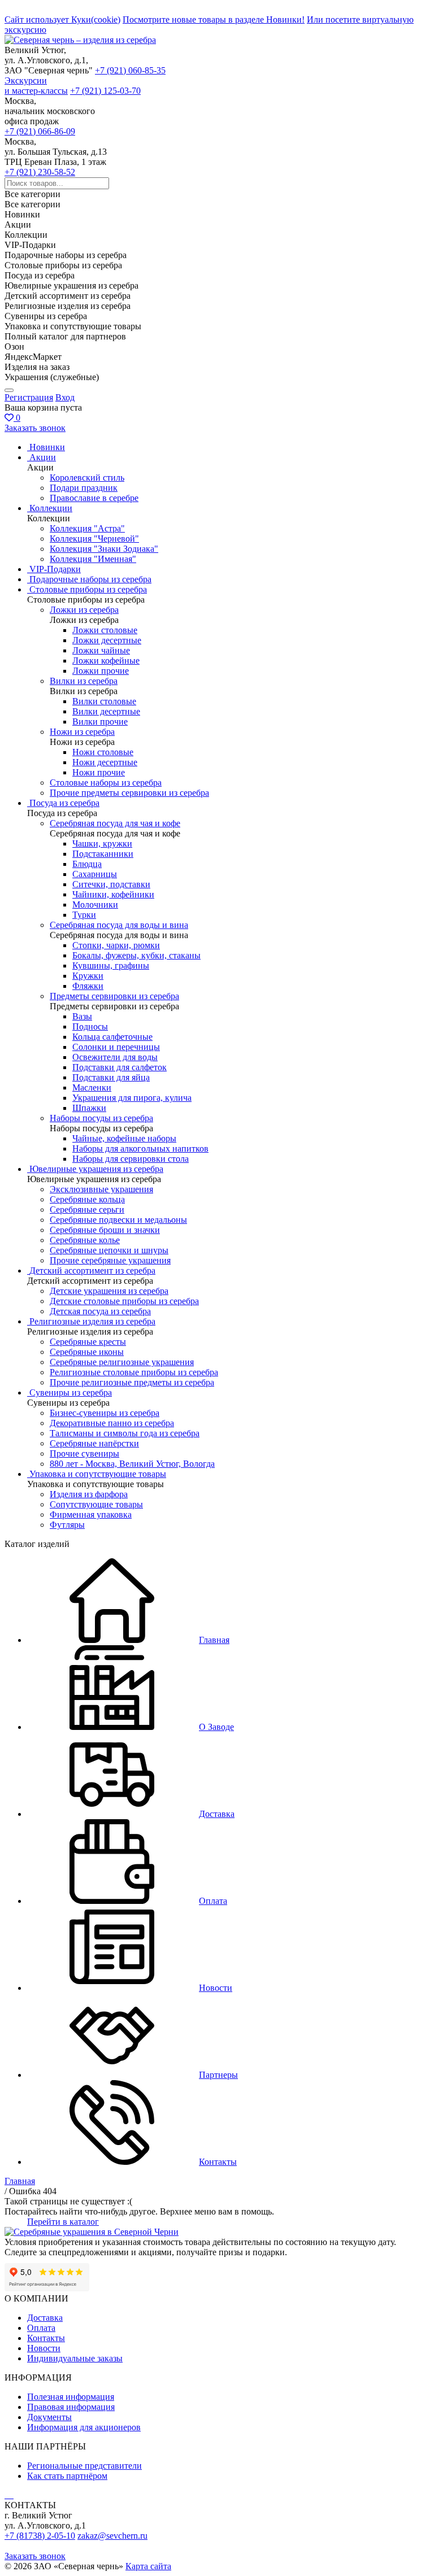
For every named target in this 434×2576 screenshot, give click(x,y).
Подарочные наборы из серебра (90, 579)
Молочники (95, 905)
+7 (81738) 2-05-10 (40, 2536)
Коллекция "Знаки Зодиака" (104, 549)
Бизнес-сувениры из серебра (105, 1413)
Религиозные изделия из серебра (92, 1321)
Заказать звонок (35, 428)
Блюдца (87, 864)
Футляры (67, 1525)
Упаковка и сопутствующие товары (98, 1474)
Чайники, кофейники (113, 894)
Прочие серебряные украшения (110, 1260)
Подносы (90, 1027)
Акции (43, 457)
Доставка (45, 2318)
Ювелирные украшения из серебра (96, 1169)
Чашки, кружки (102, 844)
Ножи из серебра (82, 732)
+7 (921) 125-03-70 (105, 91)
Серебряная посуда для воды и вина (119, 925)
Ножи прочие (99, 772)
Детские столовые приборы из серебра (124, 1301)
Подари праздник (84, 488)
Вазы (82, 1016)
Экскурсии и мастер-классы (36, 86)
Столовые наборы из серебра (106, 783)
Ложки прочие (101, 671)
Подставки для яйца (111, 1077)
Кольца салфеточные (112, 1037)
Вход (65, 397)
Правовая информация (71, 2407)
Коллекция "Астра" (87, 528)
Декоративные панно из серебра (112, 1423)
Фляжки (88, 986)
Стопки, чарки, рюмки (116, 945)
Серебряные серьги (87, 1209)
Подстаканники (103, 854)
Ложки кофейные (106, 661)
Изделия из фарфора (89, 1494)
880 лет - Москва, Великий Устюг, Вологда (132, 1464)
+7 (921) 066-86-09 (40, 131)
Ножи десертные (105, 762)
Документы (49, 2417)
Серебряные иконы (87, 1352)
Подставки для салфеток (120, 1067)
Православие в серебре (94, 498)
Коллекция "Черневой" (94, 539)
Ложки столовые (105, 630)
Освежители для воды (115, 1057)
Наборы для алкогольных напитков (140, 1148)
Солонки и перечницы (116, 1047)
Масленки (92, 1088)
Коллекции (51, 508)
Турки (84, 915)
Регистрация (29, 397)
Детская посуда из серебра (100, 1311)
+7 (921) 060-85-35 (130, 70)
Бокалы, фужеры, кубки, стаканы (136, 955)
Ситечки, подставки (111, 884)
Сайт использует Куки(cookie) (62, 19)
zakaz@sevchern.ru (112, 2536)
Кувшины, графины (111, 966)
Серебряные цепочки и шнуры (109, 1250)
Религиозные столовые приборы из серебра (134, 1372)
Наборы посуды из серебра (101, 1118)
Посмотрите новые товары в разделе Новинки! (214, 19)
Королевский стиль (87, 478)
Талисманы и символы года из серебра (125, 1433)
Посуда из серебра (64, 803)
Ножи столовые (103, 752)
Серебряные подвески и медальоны (118, 1220)
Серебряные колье (85, 1240)
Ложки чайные (101, 650)
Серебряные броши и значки (105, 1230)
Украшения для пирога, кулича (132, 1098)
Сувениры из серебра (71, 1392)
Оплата (41, 2328)
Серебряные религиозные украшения (122, 1362)
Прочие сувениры (84, 1453)
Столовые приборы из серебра (88, 589)
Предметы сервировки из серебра (114, 996)
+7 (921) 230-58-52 (40, 172)
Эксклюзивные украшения (101, 1189)
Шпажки (89, 1108)
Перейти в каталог (63, 2222)
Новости (44, 2348)
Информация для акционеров (84, 2427)
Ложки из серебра (84, 610)
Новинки (47, 447)
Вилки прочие (100, 722)
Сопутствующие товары (96, 1504)
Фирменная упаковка (91, 1514)
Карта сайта (148, 2566)
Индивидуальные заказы (75, 2358)
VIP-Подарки (55, 569)
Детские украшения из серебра (109, 1291)
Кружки (88, 976)
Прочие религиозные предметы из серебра (132, 1382)
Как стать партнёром (67, 2476)
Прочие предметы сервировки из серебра (129, 793)
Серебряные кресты (88, 1342)
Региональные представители (84, 2466)
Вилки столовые (104, 701)
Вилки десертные (106, 711)
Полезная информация (71, 2397)
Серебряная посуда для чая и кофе (115, 823)
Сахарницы (95, 874)
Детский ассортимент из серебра (92, 1270)
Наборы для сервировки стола (131, 1159)
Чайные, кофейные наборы (124, 1138)
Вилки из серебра (84, 681)
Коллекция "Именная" (93, 559)
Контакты (46, 2338)
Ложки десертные (107, 640)
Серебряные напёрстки (94, 1443)
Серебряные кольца (87, 1199)
